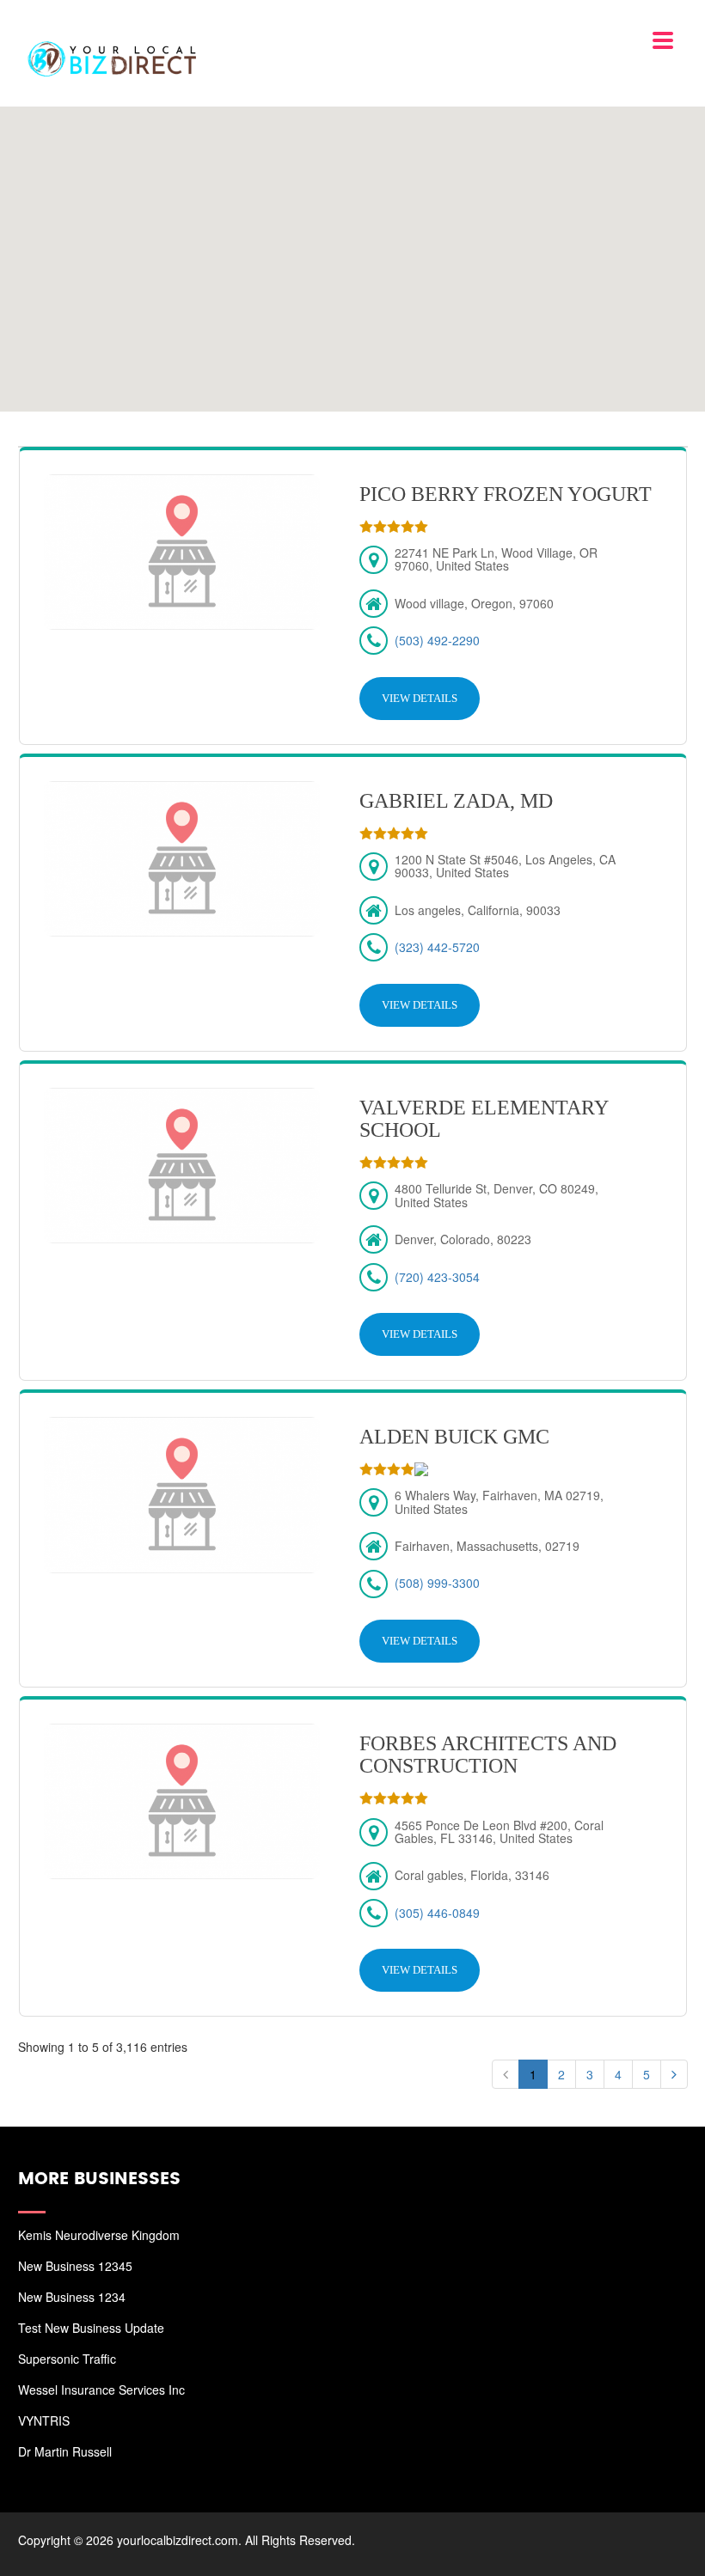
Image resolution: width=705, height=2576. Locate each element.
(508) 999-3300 (437, 1583)
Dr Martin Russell (65, 2451)
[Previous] (506, 2074)
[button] (352, 248)
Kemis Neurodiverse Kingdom (99, 2235)
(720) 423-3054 (437, 1277)
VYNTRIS (44, 2420)
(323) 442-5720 (437, 947)
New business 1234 (72, 2297)
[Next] (674, 2074)
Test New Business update (91, 2328)
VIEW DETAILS (420, 698)
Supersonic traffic (67, 2359)
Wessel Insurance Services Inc (101, 2390)
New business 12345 (75, 2266)
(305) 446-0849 (437, 1913)
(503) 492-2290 (437, 640)
